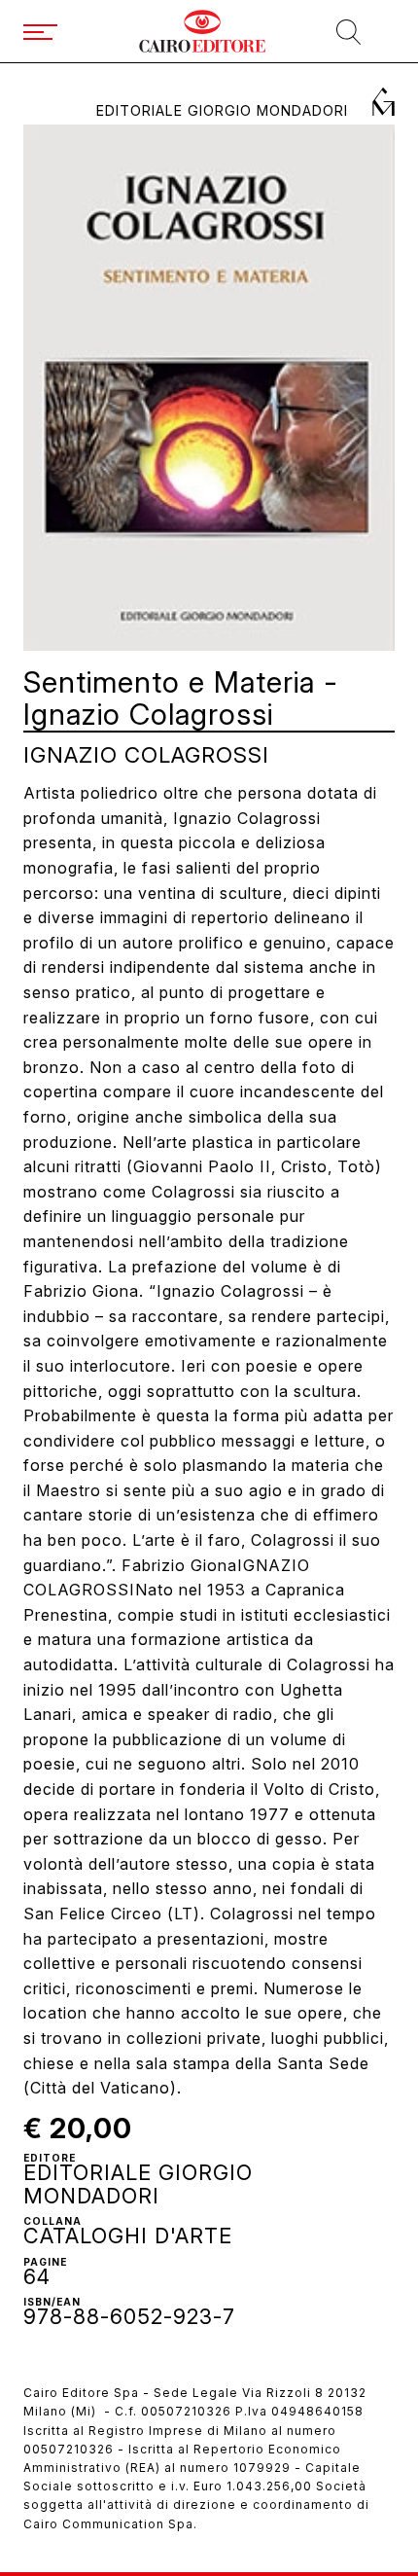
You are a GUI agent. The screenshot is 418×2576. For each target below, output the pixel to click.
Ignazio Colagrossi (146, 754)
